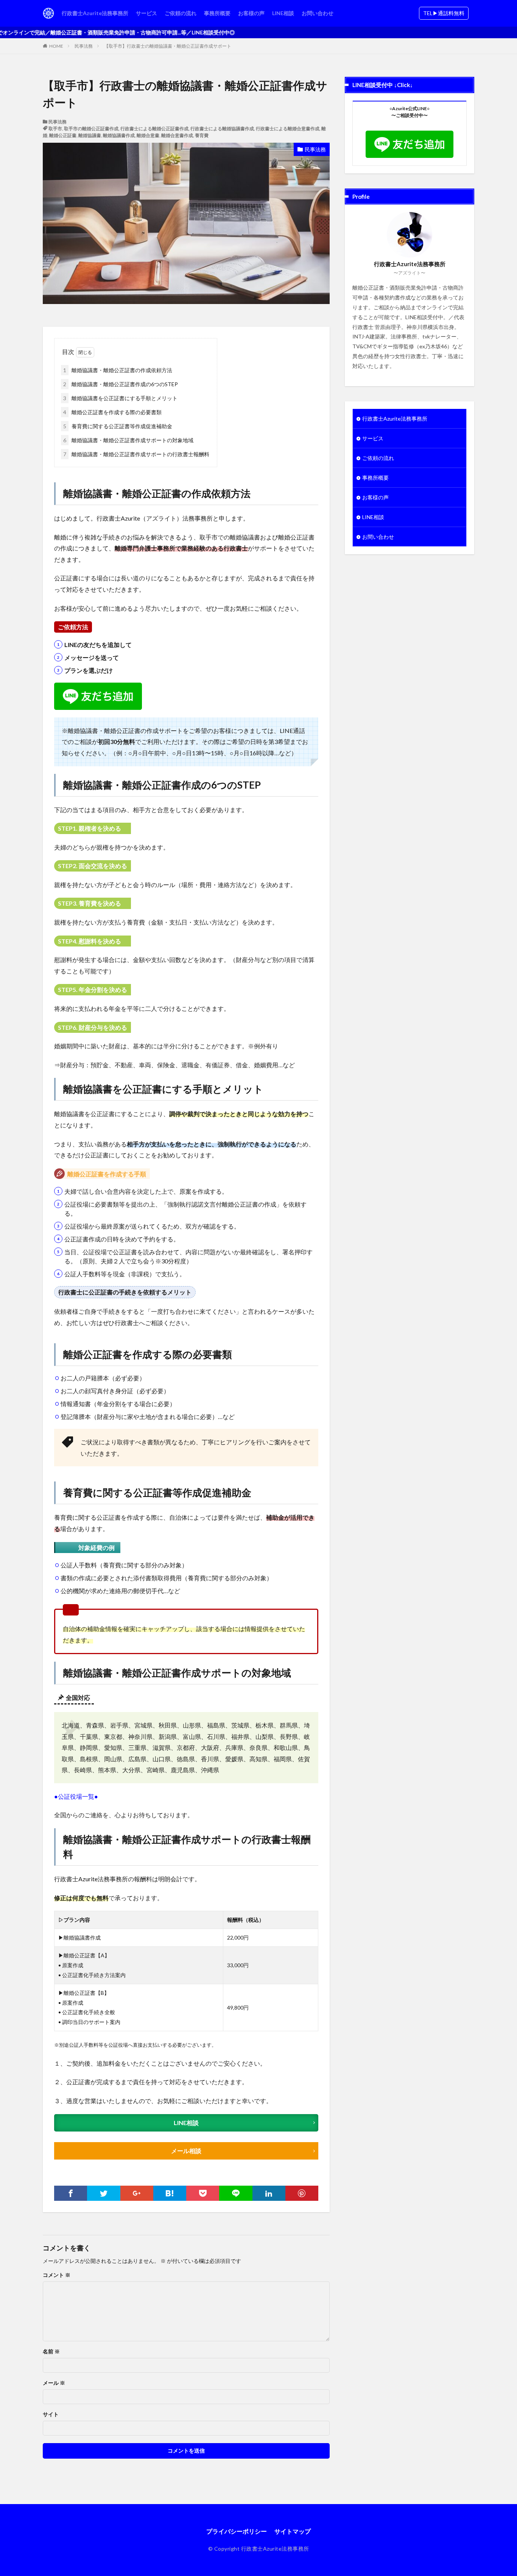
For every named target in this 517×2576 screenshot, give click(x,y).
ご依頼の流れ (181, 13)
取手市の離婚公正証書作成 (91, 129)
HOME (56, 46)
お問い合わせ (318, 13)
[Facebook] (71, 2193)
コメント (57, 2275)
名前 (51, 2351)
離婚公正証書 (63, 135)
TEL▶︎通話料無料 (444, 13)
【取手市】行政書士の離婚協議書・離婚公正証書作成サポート (168, 46)
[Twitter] (104, 2193)
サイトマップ (293, 2531)
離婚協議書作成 (119, 135)
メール (54, 2383)
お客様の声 (251, 13)
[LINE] (236, 2193)
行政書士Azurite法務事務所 (95, 13)
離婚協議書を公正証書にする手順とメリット (120, 398)
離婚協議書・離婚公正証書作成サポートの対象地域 (128, 440)
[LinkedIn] (269, 2193)
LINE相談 (283, 13)
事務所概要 (217, 13)
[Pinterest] (302, 2193)
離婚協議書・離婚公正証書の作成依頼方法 (118, 370)
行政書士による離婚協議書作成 (222, 129)
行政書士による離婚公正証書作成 (154, 129)
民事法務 (84, 46)
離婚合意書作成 (177, 135)
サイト (51, 2414)
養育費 (202, 135)
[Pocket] (203, 2193)
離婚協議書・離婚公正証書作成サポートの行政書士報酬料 (136, 454)
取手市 (55, 129)
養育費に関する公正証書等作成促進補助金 (118, 426)
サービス (146, 13)
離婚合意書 (148, 135)
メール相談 (186, 2151)
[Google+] (137, 2193)
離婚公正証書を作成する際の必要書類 (112, 412)
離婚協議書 (90, 135)
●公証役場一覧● (76, 1796)
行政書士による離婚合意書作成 (288, 129)
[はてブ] (170, 2193)
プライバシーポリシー (237, 2531)
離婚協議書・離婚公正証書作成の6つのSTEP (121, 384)
